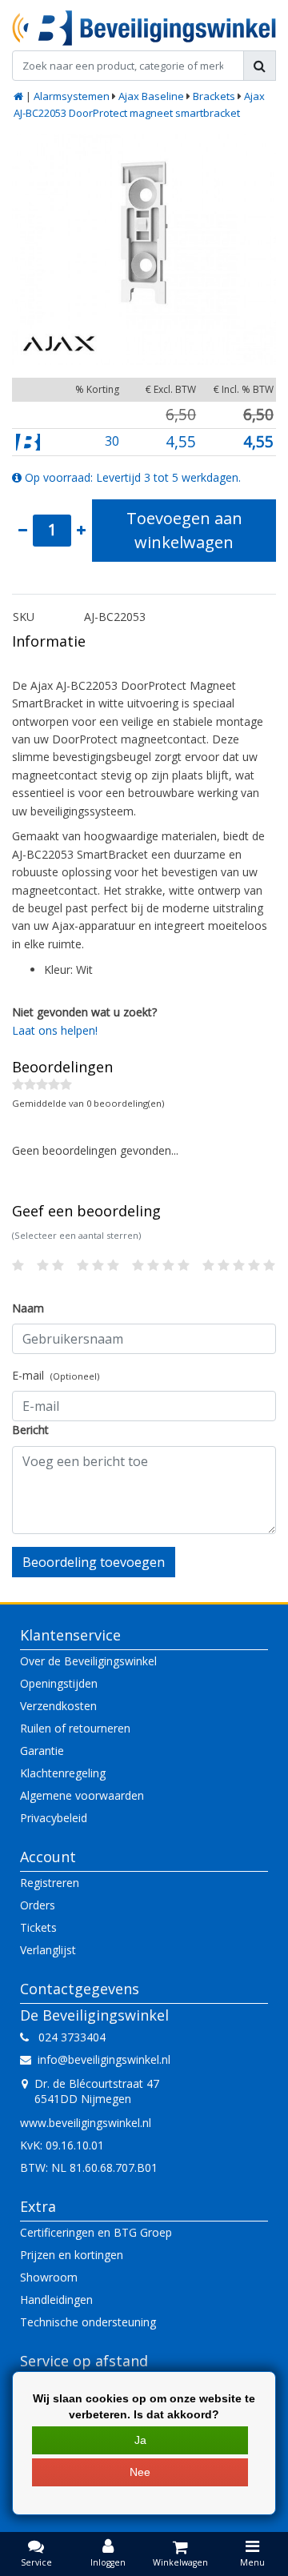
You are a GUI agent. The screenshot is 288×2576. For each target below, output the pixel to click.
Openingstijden (59, 1683)
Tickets (38, 1927)
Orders (38, 1905)
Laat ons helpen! (55, 1030)
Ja (140, 2440)
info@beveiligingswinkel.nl (104, 2059)
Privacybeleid (54, 1818)
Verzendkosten (58, 1706)
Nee (140, 2472)
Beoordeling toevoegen (94, 1562)
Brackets (214, 96)
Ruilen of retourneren (75, 1728)
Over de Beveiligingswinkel (88, 1661)
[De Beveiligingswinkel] (144, 28)
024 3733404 (67, 2037)
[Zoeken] (260, 66)
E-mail (56, 1375)
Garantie (42, 1751)
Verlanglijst (48, 1950)
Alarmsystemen (72, 96)
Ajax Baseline (151, 96)
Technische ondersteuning (88, 2322)
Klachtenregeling (63, 1773)
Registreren (50, 1883)
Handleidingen (56, 2300)
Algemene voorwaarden (82, 1795)
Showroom (49, 2277)
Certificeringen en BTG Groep (96, 2232)
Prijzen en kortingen (72, 2255)
